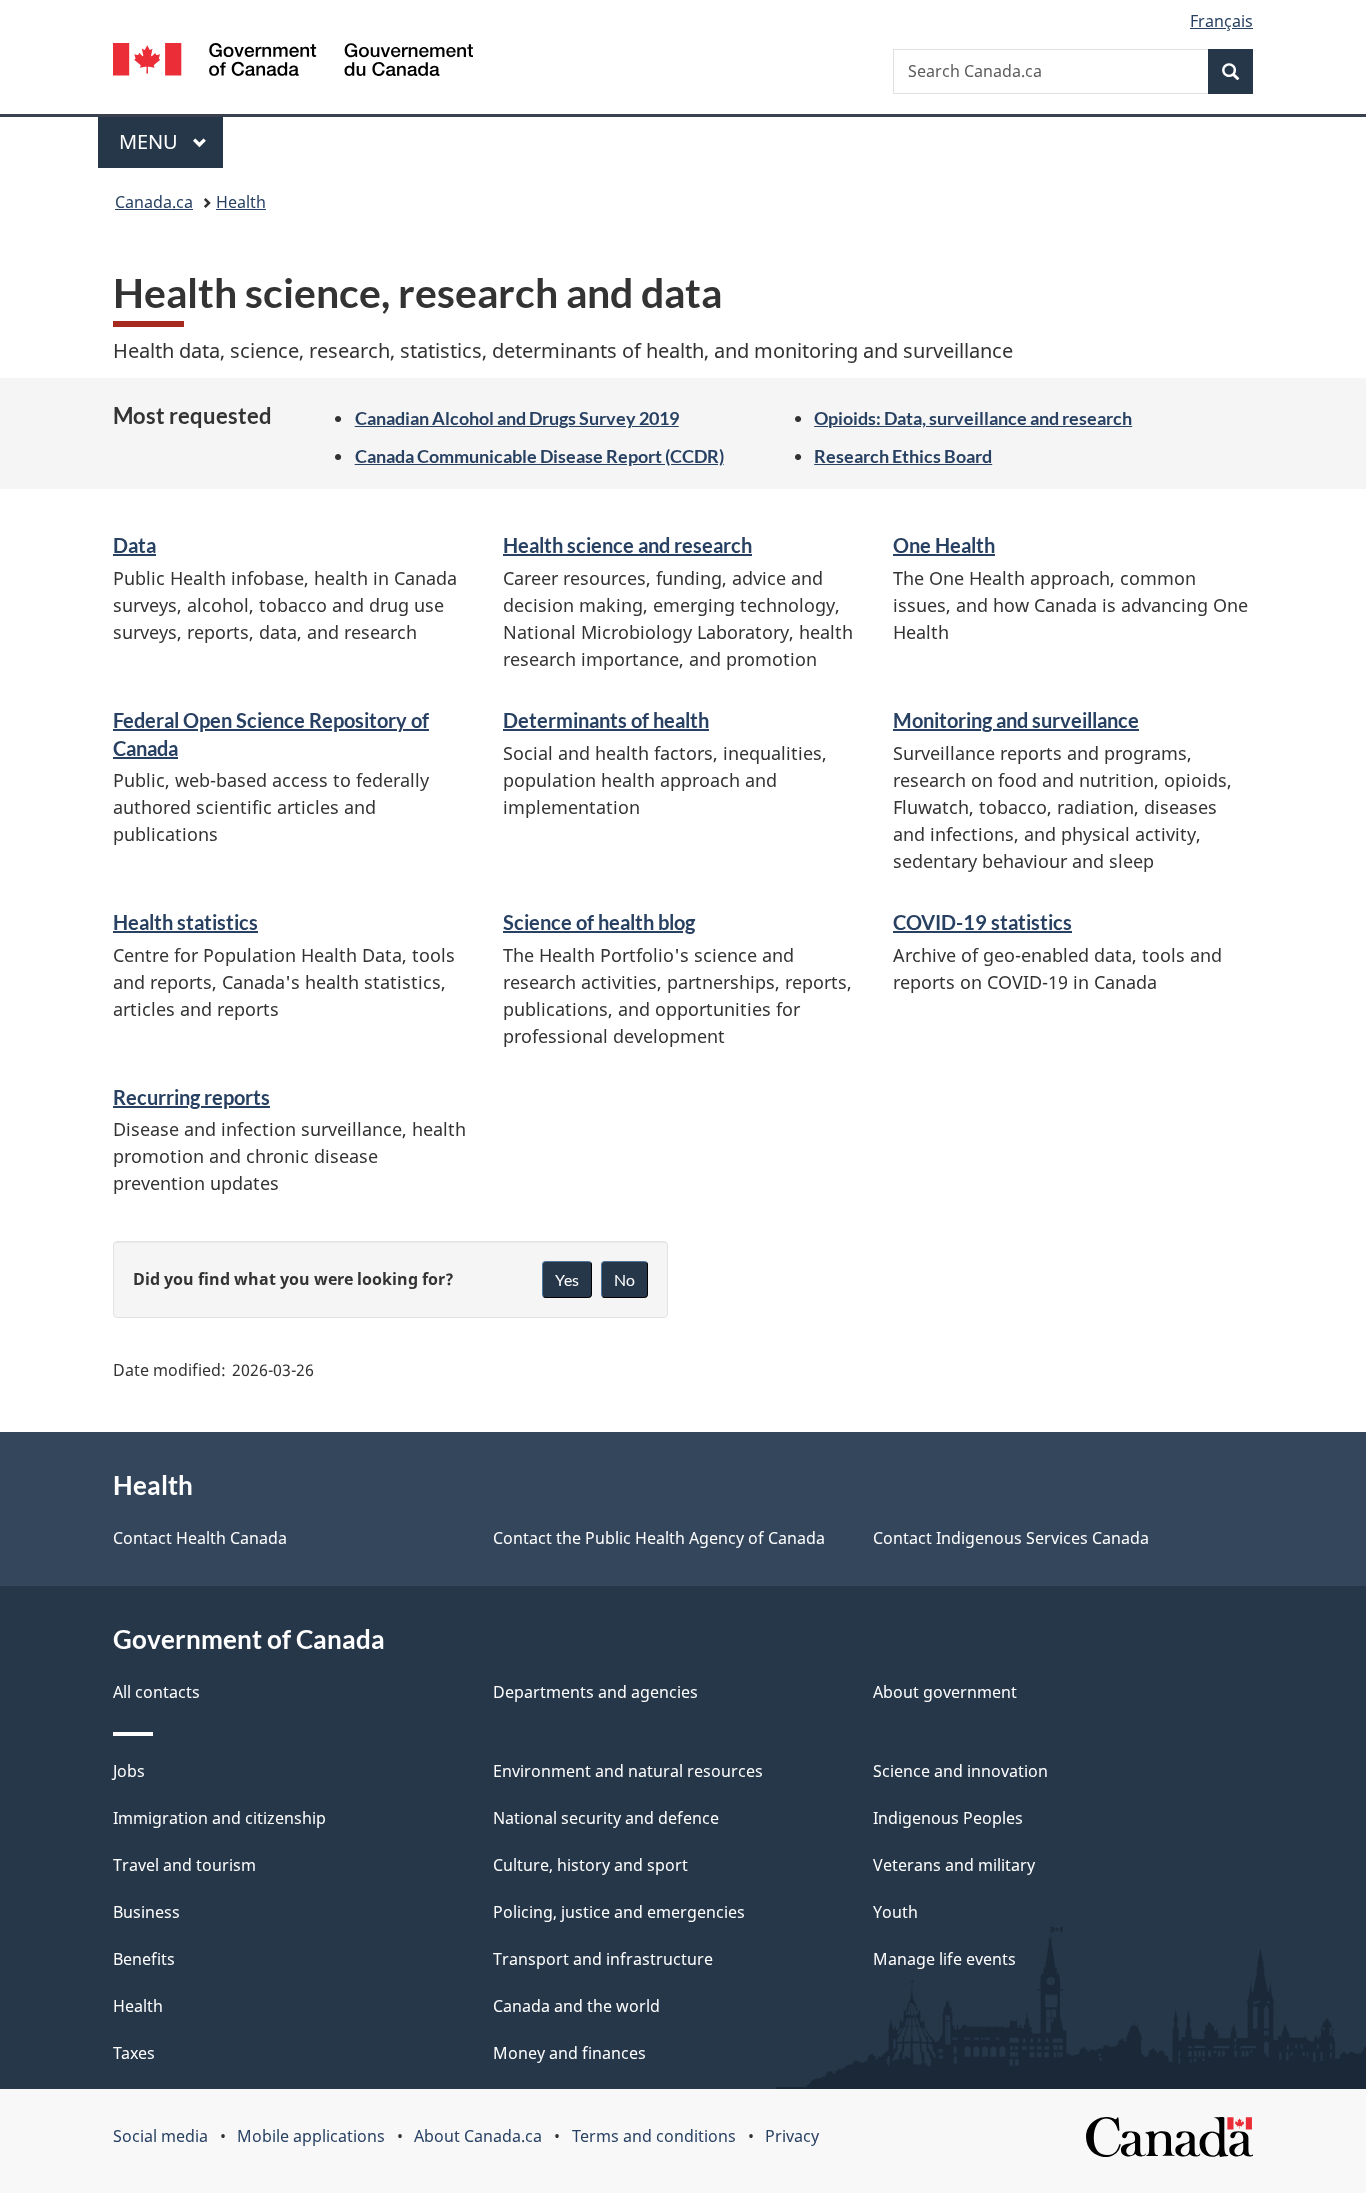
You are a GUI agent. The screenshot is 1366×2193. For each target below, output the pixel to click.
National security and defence (606, 1818)
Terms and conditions (654, 2136)
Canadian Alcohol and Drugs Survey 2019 (517, 418)
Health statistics (185, 922)
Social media (160, 2136)
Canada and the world (576, 2006)
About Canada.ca (478, 2136)
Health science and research (627, 545)
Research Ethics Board (903, 456)
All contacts (156, 1692)
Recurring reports (191, 1097)
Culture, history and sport (590, 1865)
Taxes (134, 2053)
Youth (895, 1912)
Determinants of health (606, 720)
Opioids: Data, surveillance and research (973, 418)
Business (146, 1912)
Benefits (144, 1959)
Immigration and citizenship (219, 1818)
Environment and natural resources (628, 1771)
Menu (151, 141)
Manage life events (944, 1959)
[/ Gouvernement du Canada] (293, 62)
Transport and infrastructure (603, 1959)
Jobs (129, 1771)
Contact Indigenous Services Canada (1011, 1538)
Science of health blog (599, 922)
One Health (944, 545)
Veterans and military (954, 1865)
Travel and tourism (184, 1865)
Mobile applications (311, 2136)
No (624, 1279)
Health (241, 202)
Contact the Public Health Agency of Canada (659, 1538)
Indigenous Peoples (948, 1818)
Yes (567, 1279)
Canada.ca (154, 202)
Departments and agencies (595, 1692)
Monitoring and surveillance (1016, 720)
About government (945, 1692)
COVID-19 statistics (982, 922)
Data (134, 545)
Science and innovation (960, 1771)
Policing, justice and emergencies (619, 1912)
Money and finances (569, 2053)
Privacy (792, 2136)
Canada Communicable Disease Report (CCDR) (539, 456)
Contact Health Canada (200, 1538)
